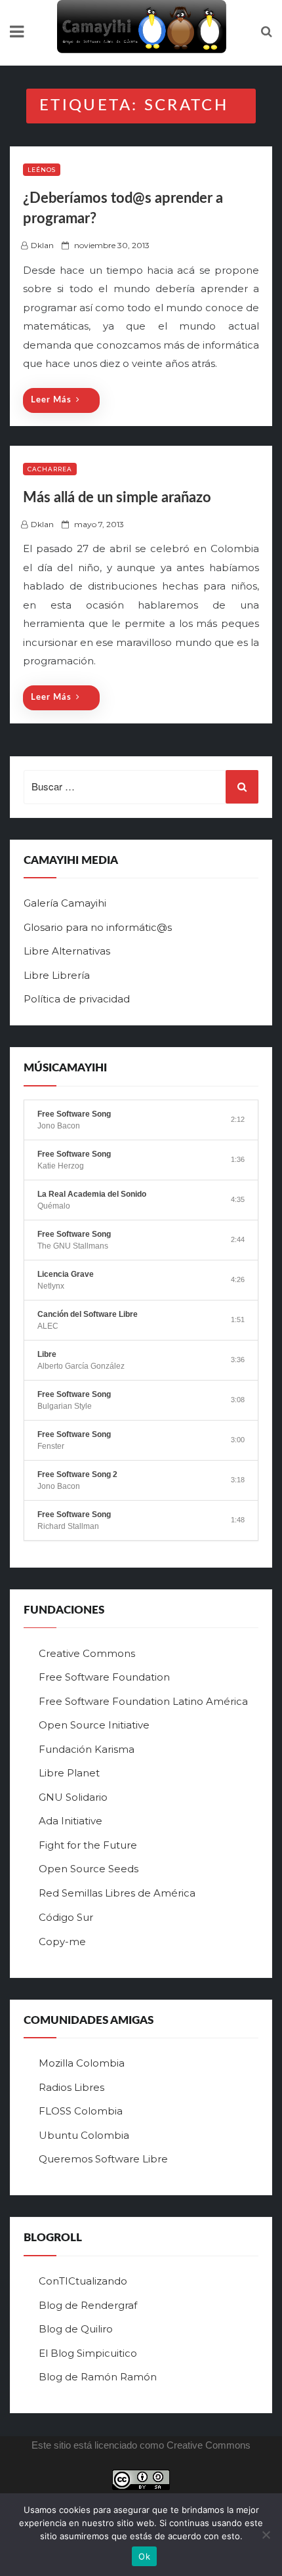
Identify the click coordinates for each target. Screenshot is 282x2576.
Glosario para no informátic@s (98, 927)
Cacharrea (50, 469)
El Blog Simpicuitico (88, 2353)
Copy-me (62, 1942)
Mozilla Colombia (82, 2063)
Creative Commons (87, 1653)
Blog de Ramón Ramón (98, 2377)
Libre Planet (69, 1773)
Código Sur (66, 1917)
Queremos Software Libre (103, 2159)
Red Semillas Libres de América (117, 1893)
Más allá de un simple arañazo (117, 498)
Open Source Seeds (89, 1869)
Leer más (51, 400)
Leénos (42, 170)
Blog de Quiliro (76, 2329)
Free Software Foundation (104, 1677)
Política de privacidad (77, 999)
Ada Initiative (70, 1821)
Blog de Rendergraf (88, 2305)
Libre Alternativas (67, 951)
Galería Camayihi (65, 903)
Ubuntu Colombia (84, 2135)
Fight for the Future (88, 1845)
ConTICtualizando (83, 2281)
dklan (42, 245)
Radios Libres (71, 2087)
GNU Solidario (73, 1797)
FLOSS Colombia (81, 2111)
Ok (144, 2556)
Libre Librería (57, 975)
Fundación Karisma (87, 1749)
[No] (266, 2535)
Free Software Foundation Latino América (143, 1701)
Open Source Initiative (94, 1725)
